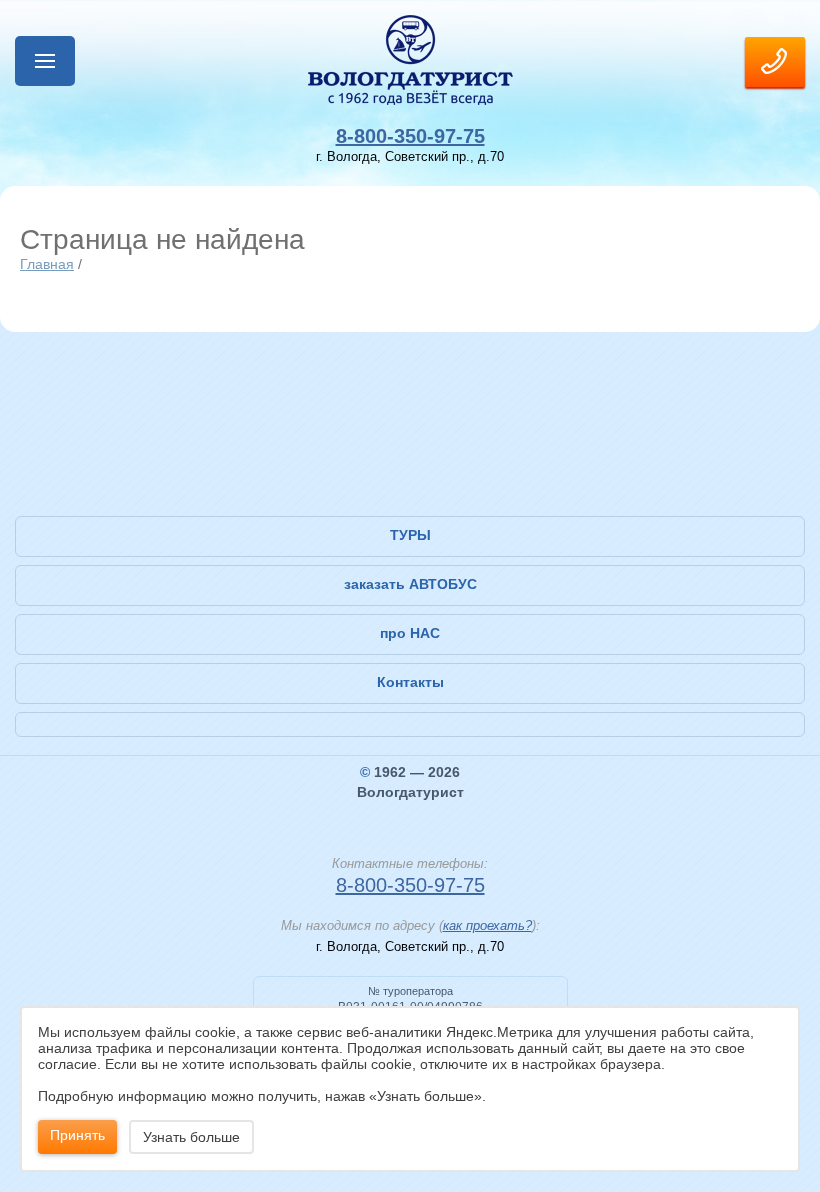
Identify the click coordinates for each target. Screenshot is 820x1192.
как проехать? (487, 925)
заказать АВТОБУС (410, 584)
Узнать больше (191, 1137)
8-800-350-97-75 (410, 136)
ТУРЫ (410, 535)
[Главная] (410, 60)
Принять (77, 1135)
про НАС (410, 633)
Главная (47, 264)
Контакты (410, 682)
